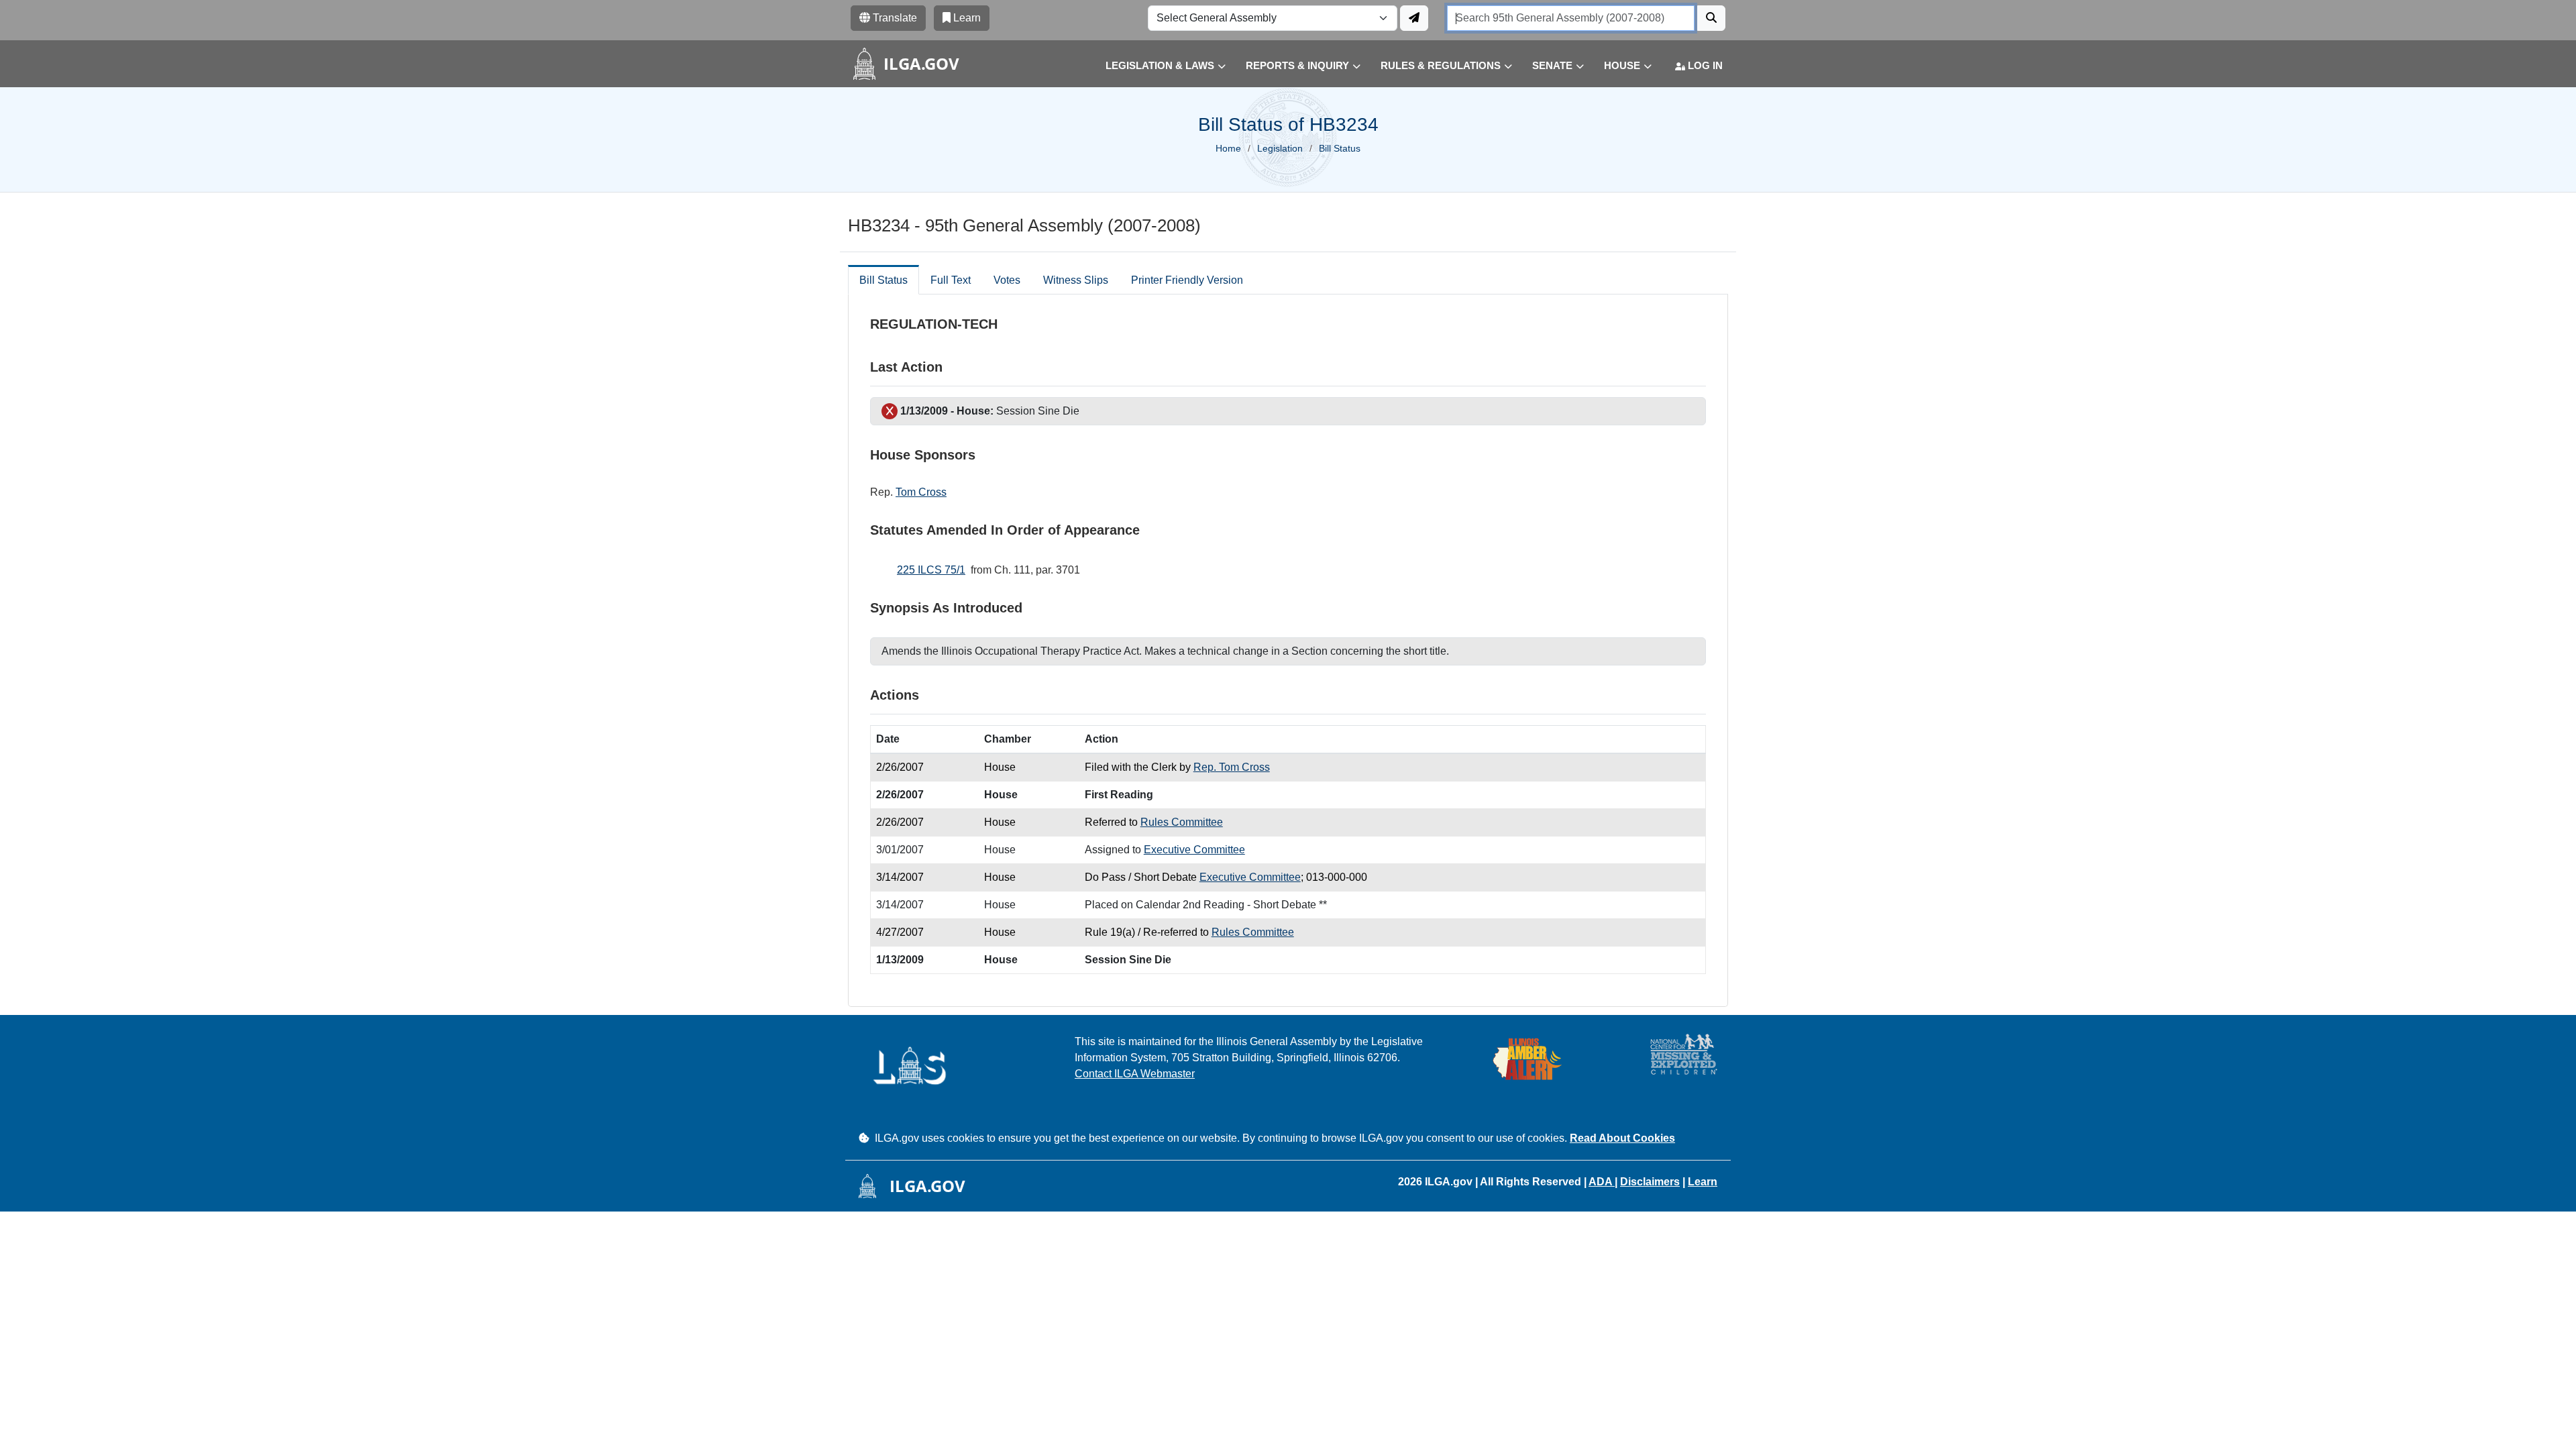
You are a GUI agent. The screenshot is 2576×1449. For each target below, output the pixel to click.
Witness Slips (1076, 280)
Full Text (951, 280)
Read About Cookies (1622, 1138)
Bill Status (883, 280)
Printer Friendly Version (1187, 280)
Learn (1703, 1182)
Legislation (1280, 148)
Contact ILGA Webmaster (1135, 1074)
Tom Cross (921, 492)
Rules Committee (1182, 822)
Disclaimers (1650, 1182)
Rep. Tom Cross (1232, 767)
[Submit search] (1711, 18)
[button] (1156, 66)
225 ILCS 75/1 (931, 570)
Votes (1007, 280)
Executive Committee (1194, 850)
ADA (1602, 1182)
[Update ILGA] (1414, 18)
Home (1228, 148)
